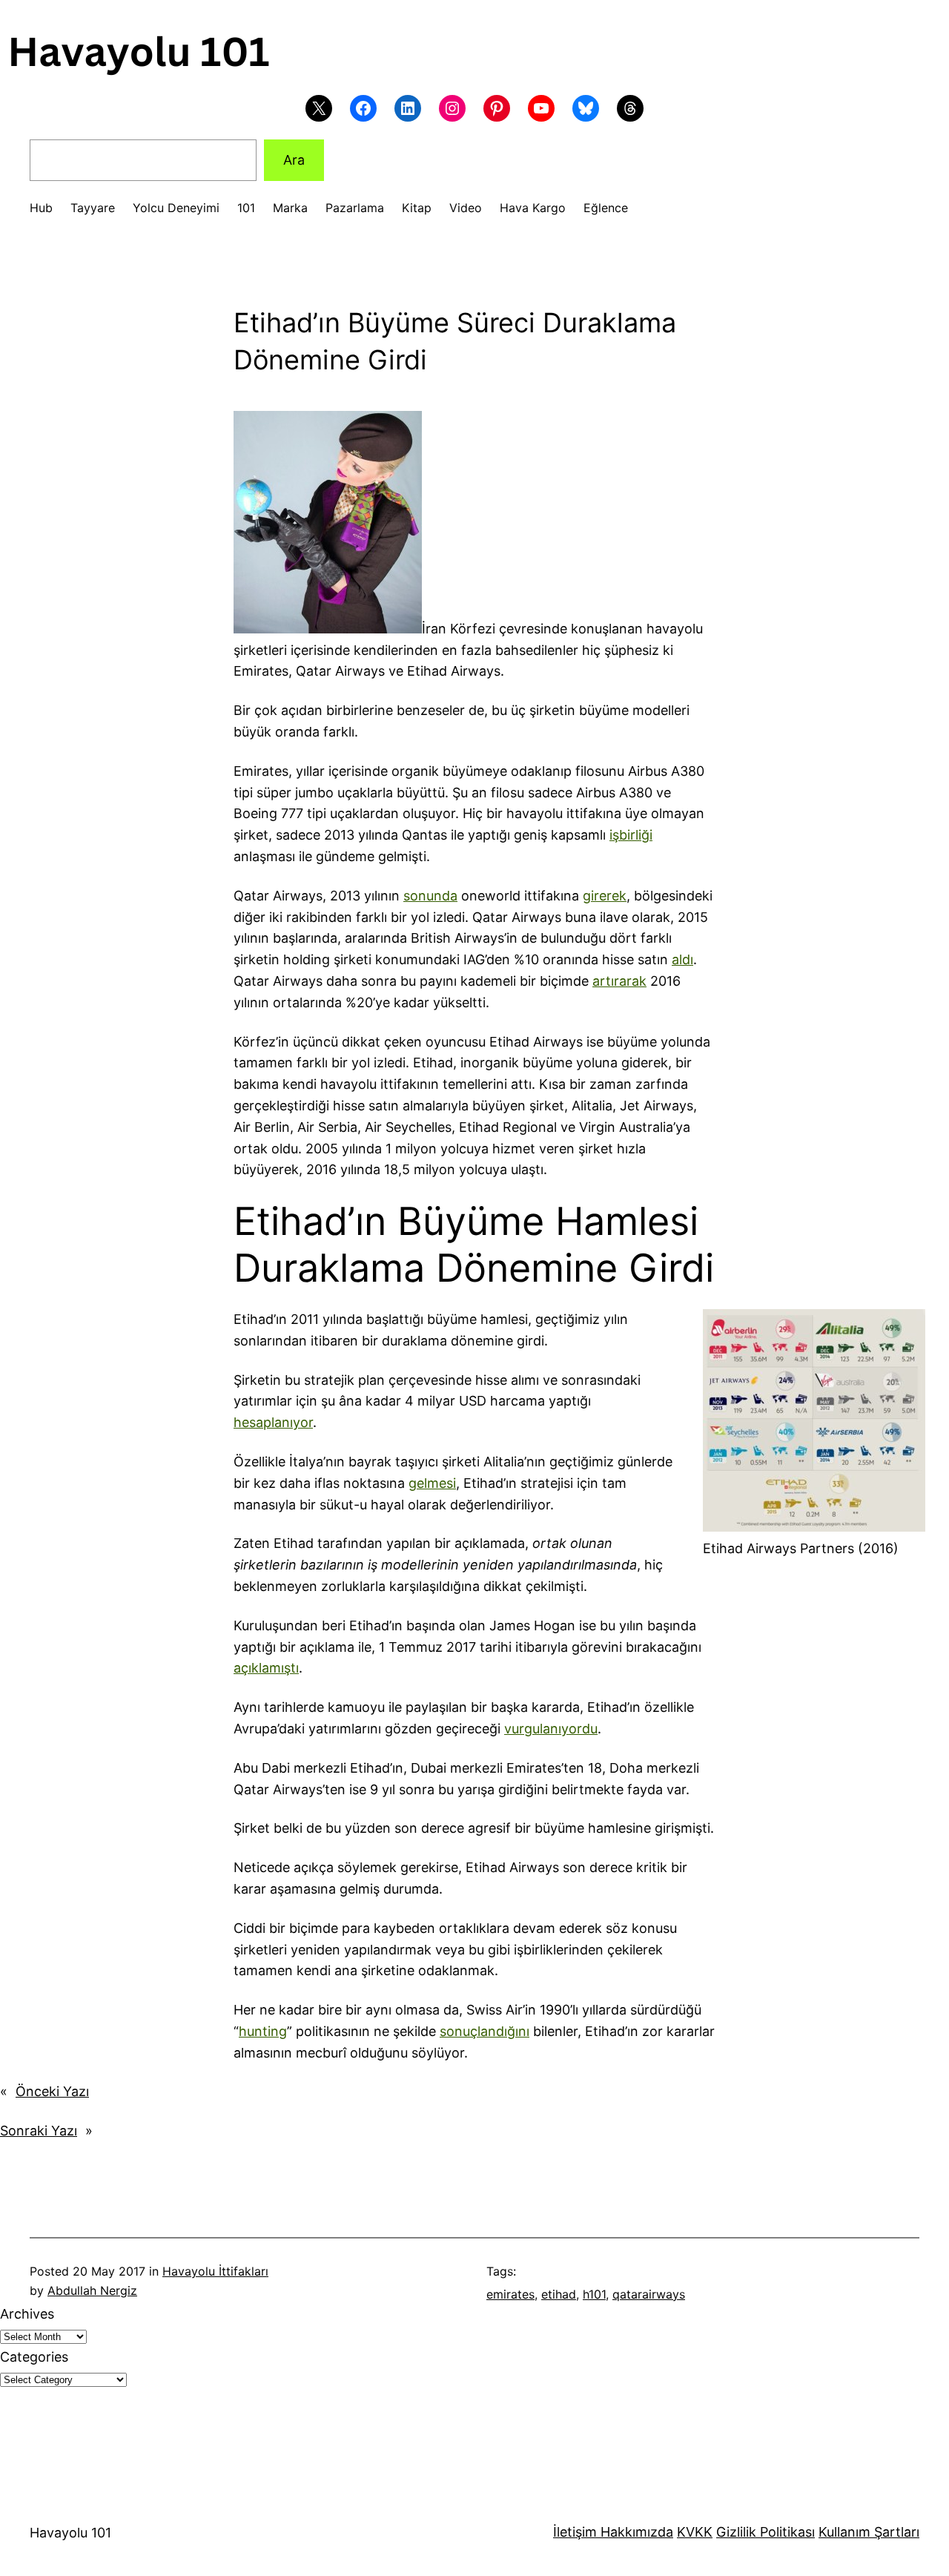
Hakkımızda (635, 2532)
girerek (605, 896)
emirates (510, 2294)
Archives (27, 2314)
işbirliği (631, 835)
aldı (682, 959)
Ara (294, 160)
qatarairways (649, 2294)
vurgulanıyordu (551, 1729)
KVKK (695, 2532)
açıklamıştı (266, 1668)
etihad (559, 2294)
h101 (594, 2294)
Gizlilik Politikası (766, 2532)
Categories (34, 2357)
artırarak (619, 981)
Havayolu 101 (70, 2533)
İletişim (575, 2532)
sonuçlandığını (485, 2031)
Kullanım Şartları (869, 2532)
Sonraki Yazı (39, 2131)
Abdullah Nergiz (92, 2290)
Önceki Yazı (52, 2091)
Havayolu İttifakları (215, 2271)
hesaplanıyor (273, 1422)
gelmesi (432, 1483)
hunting (263, 2031)
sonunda (430, 896)
